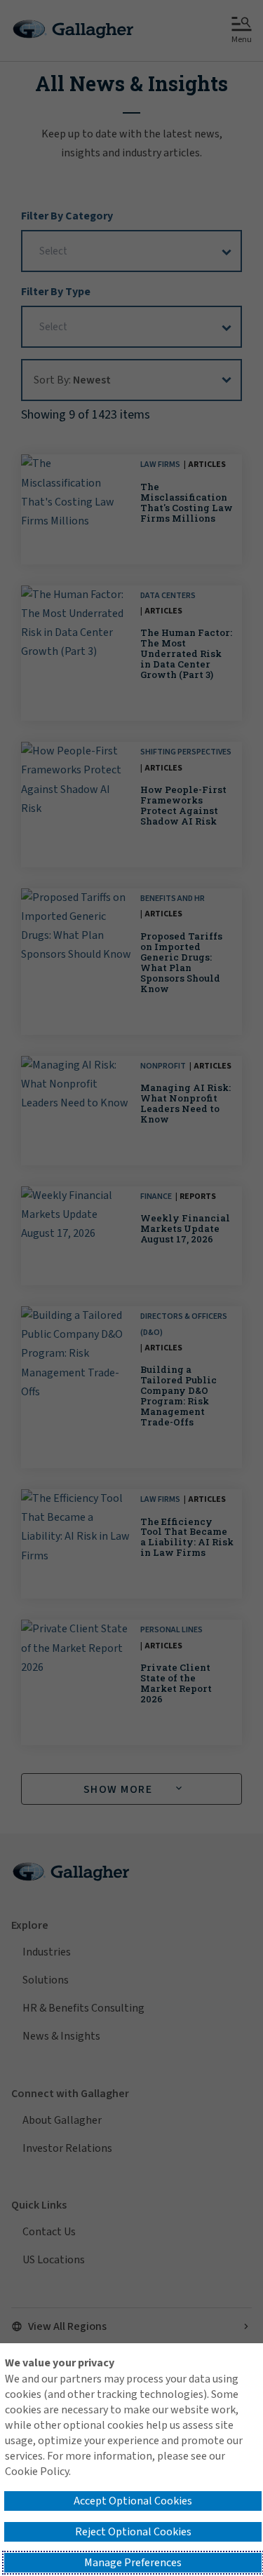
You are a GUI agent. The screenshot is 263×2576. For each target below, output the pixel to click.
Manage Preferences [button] (133, 2563)
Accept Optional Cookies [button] (133, 2501)
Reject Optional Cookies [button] (133, 2532)
